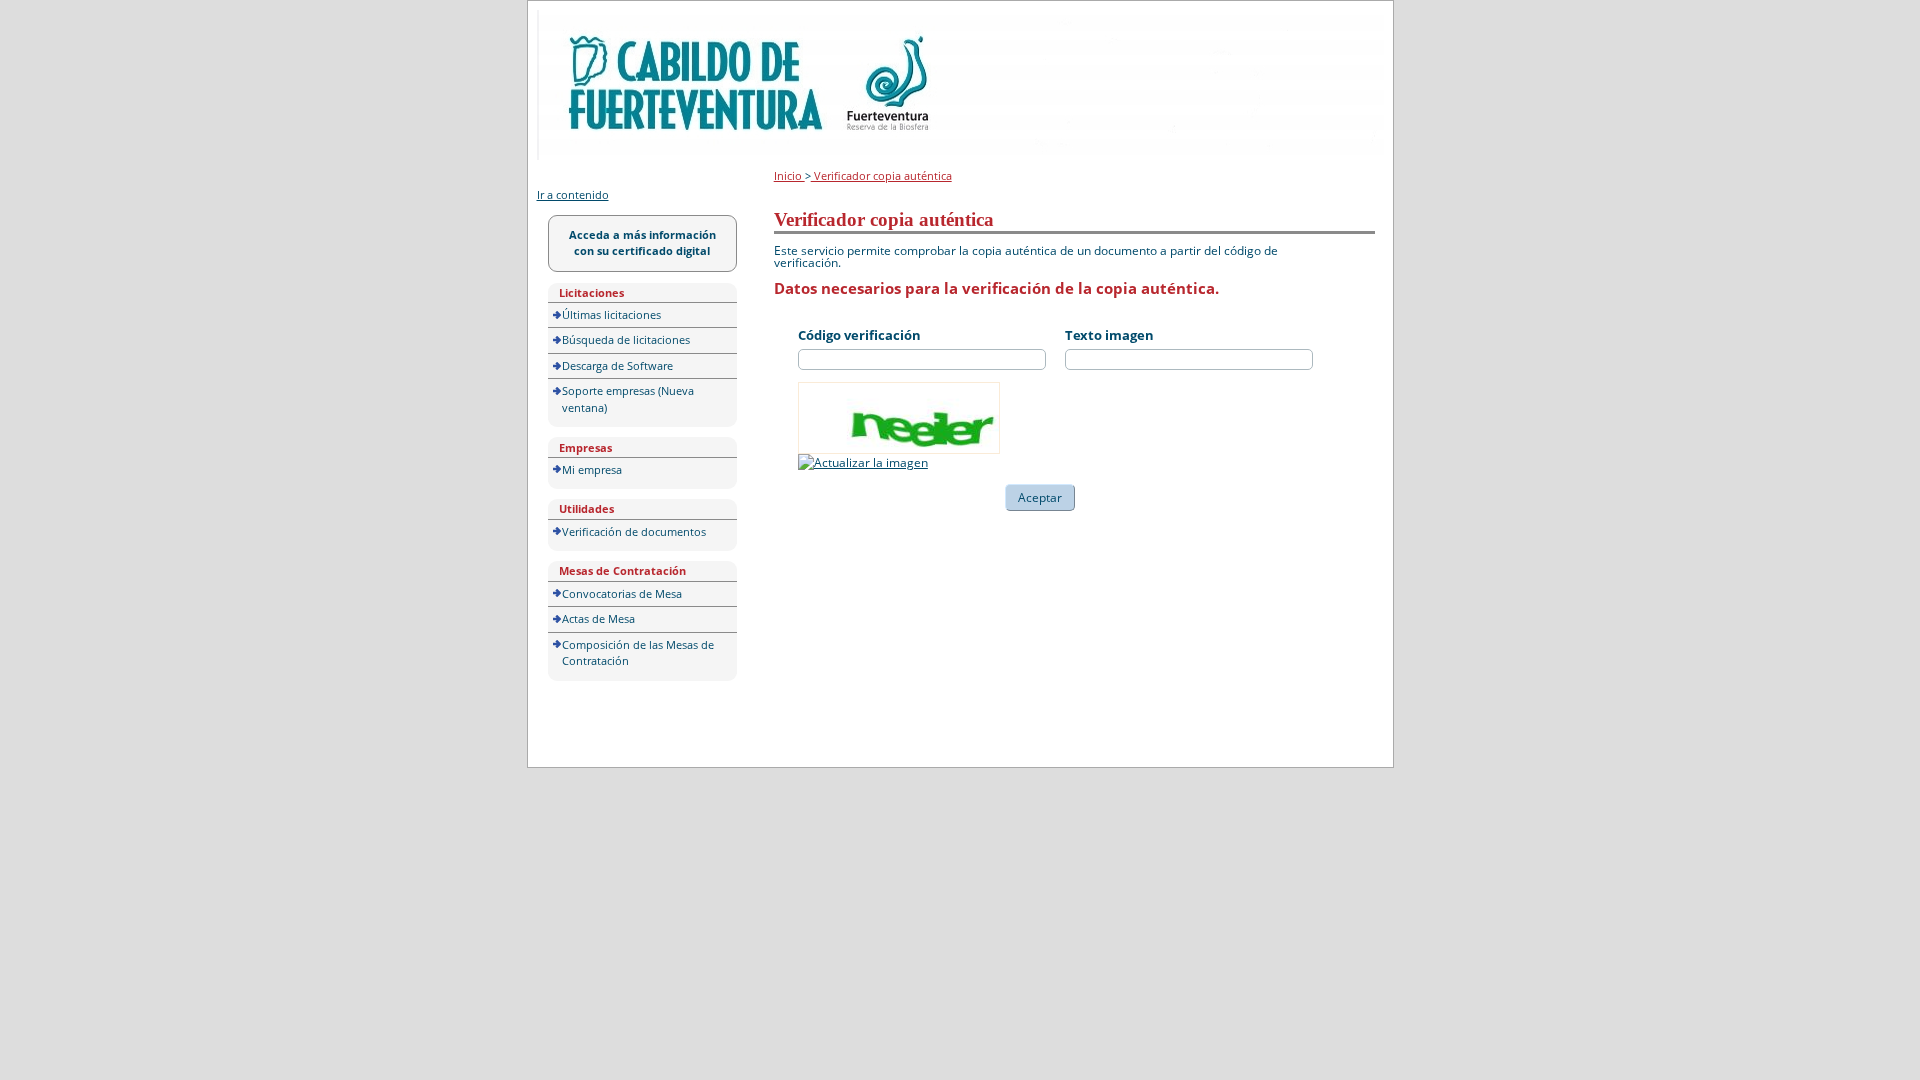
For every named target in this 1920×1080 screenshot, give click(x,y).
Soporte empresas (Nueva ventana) (628, 399)
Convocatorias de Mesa (622, 593)
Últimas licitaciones (611, 314)
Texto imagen (1109, 335)
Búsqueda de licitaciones (626, 339)
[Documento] (863, 462)
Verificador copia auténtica (881, 175)
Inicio (789, 175)
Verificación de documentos (634, 531)
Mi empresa (592, 469)
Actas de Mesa (598, 618)
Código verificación (859, 335)
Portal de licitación (598, 21)
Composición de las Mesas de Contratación (638, 653)
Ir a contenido (573, 194)
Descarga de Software (617, 365)
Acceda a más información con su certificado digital (642, 243)
